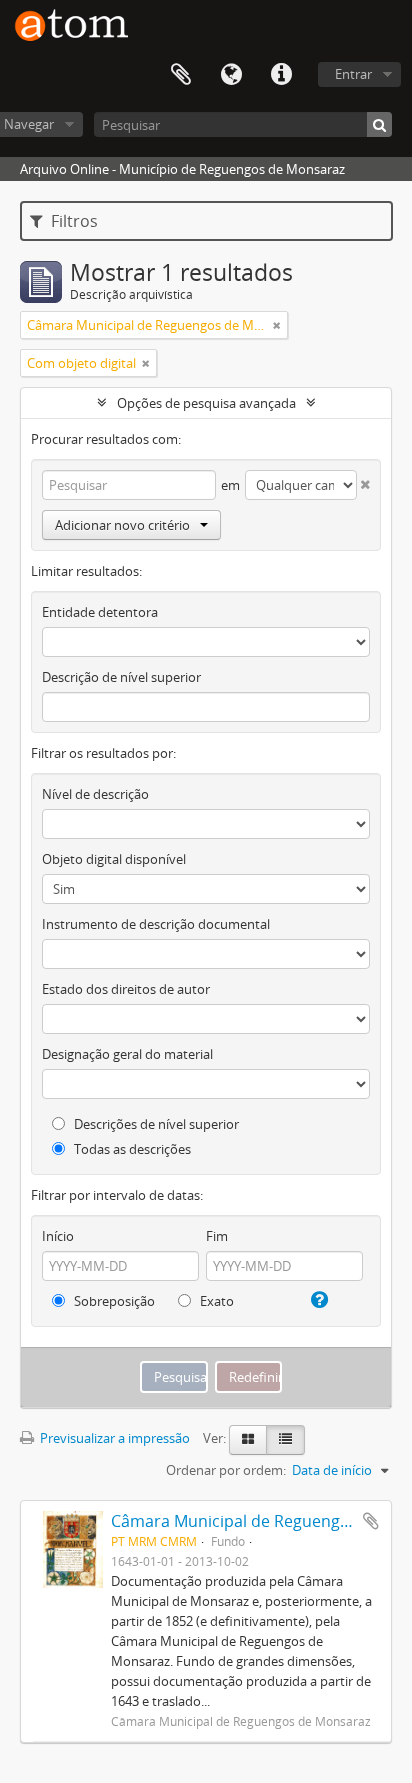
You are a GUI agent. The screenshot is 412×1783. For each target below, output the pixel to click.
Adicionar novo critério (122, 525)
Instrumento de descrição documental (156, 924)
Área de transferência (181, 75)
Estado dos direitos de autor (126, 989)
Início (58, 1236)
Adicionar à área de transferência (371, 1521)
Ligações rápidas (281, 75)
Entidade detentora (100, 612)
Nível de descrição (95, 794)
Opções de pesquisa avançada (206, 403)
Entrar (353, 74)
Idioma (231, 75)
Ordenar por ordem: (226, 1470)
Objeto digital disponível (114, 859)
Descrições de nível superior (155, 1124)
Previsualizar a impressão (113, 1438)
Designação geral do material (127, 1054)
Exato (215, 1301)
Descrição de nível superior (121, 677)
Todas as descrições (131, 1149)
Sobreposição (113, 1301)
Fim (217, 1236)
